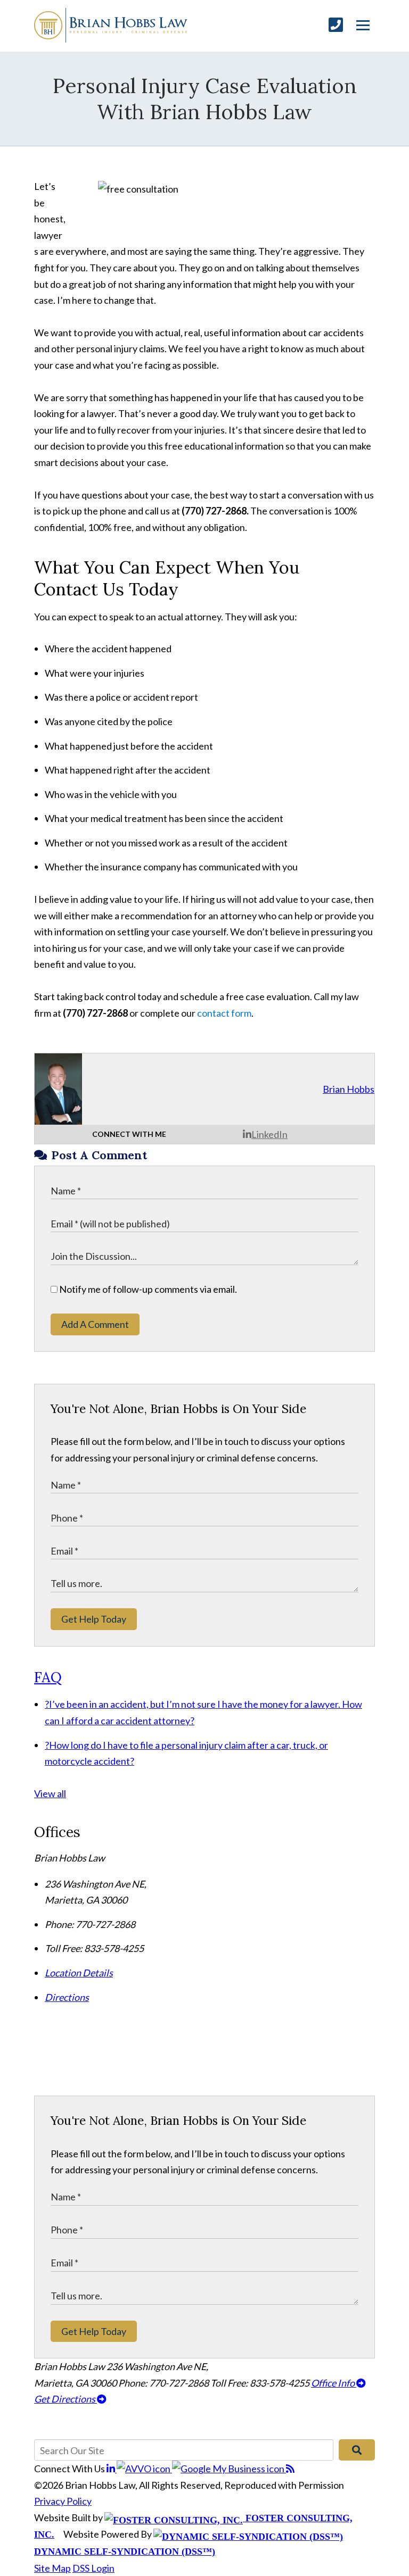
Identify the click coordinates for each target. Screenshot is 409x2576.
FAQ (48, 1677)
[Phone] (336, 25)
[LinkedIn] (112, 2469)
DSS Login (93, 2568)
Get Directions (66, 2399)
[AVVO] (144, 2469)
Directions (67, 1997)
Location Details (79, 1973)
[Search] (357, 2450)
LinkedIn (269, 1134)
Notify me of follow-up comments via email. (147, 1289)
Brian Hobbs (349, 1089)
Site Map (52, 2568)
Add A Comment (95, 1324)
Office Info (334, 2383)
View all (50, 1793)
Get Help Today (94, 1619)
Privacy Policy (63, 2501)
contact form (224, 1013)
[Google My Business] (229, 2469)
